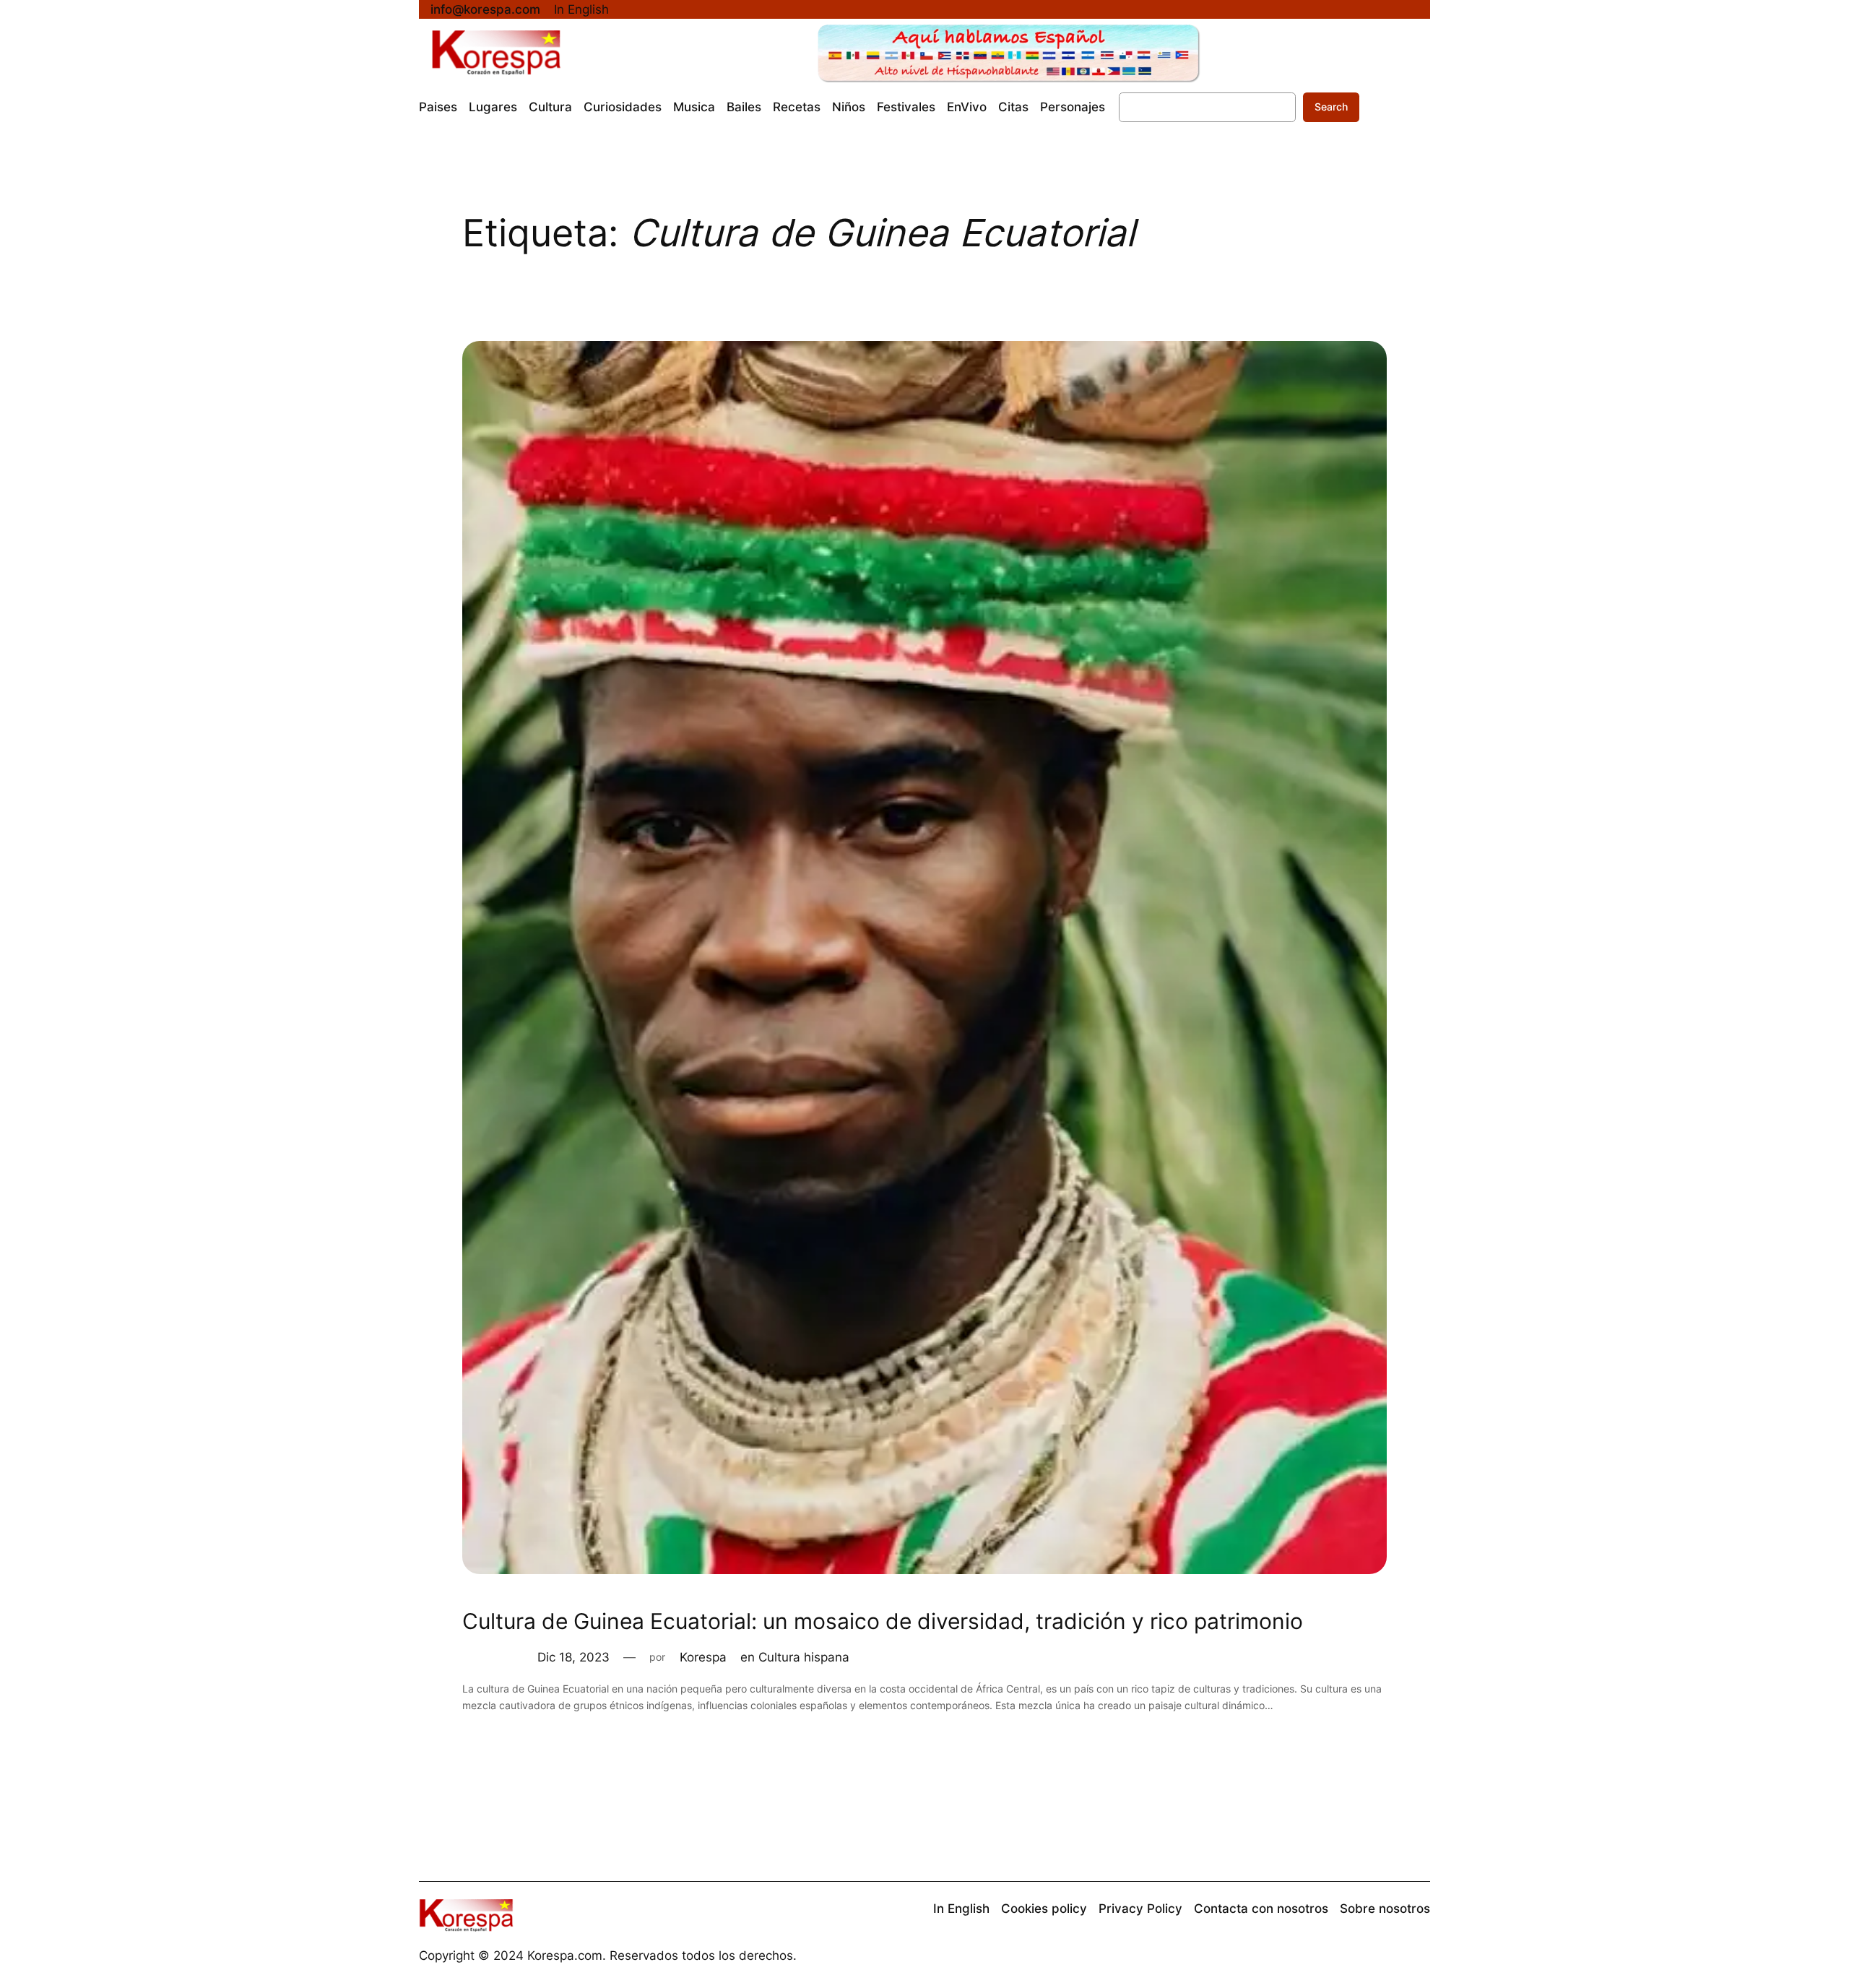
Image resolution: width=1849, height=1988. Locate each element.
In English (581, 9)
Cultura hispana (804, 1657)
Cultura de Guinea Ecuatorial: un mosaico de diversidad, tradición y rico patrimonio (883, 1621)
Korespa (703, 1657)
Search (1331, 107)
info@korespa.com (485, 9)
